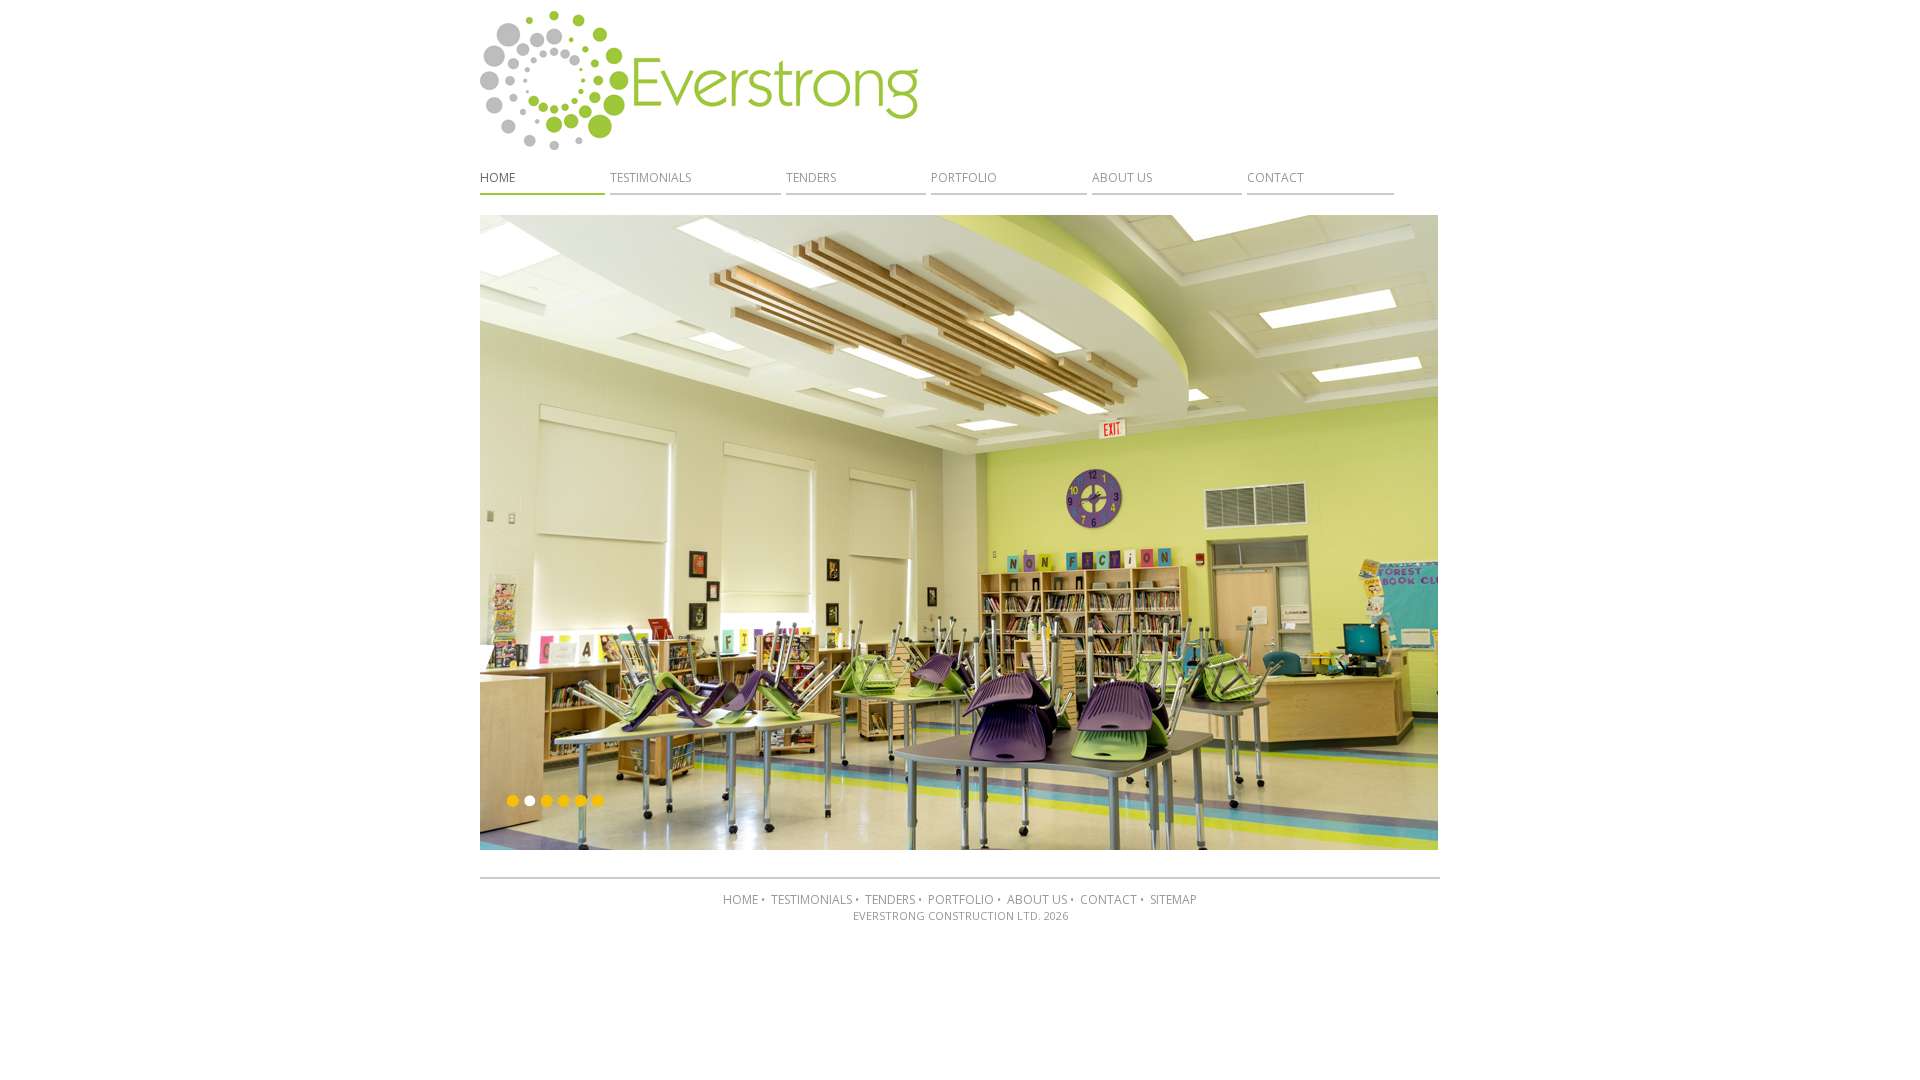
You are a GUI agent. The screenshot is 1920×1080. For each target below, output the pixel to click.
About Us (1122, 177)
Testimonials (650, 177)
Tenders (811, 177)
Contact (1275, 177)
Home (497, 177)
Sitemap (1173, 899)
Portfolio (964, 177)
